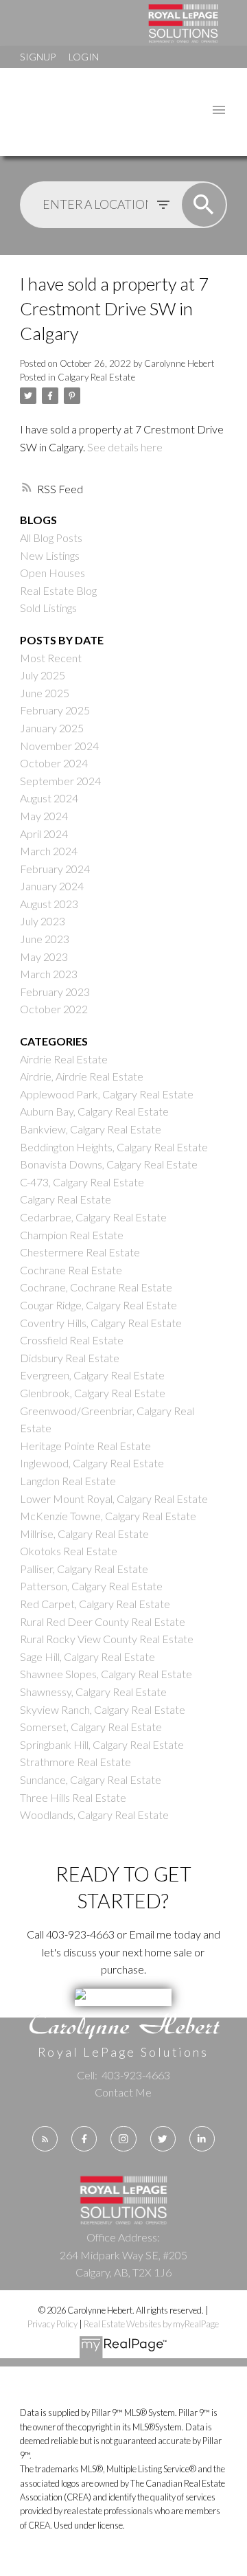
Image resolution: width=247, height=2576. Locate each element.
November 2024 (59, 746)
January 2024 (52, 886)
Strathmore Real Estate (75, 1762)
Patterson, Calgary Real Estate (91, 1586)
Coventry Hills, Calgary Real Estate (101, 1323)
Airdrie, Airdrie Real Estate (82, 1076)
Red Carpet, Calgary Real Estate (95, 1604)
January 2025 (52, 728)
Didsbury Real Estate (70, 1358)
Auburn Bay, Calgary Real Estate (94, 1111)
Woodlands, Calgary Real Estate (94, 1815)
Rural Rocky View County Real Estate (107, 1639)
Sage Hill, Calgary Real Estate (87, 1657)
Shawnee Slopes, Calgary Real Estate (106, 1674)
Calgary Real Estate (96, 377)
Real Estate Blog (58, 590)
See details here (125, 447)
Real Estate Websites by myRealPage (151, 2324)
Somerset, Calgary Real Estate (91, 1727)
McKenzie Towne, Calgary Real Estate (108, 1516)
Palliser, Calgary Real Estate (84, 1569)
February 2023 (55, 992)
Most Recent (51, 658)
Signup (38, 57)
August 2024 (49, 798)
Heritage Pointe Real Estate (85, 1446)
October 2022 (54, 1009)
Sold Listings (48, 608)
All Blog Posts (51, 538)
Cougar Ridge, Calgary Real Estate (98, 1305)
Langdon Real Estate (68, 1481)
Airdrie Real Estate (64, 1059)
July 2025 (43, 675)
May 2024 (44, 816)
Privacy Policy (52, 2324)
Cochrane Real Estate (71, 1270)
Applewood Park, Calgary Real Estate (107, 1094)
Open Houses (52, 573)
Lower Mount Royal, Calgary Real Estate (114, 1499)
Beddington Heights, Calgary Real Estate (114, 1147)
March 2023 (49, 974)
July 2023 (43, 921)
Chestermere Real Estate (80, 1252)
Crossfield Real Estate (72, 1340)
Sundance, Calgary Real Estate (91, 1780)
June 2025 (45, 693)
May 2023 (44, 957)
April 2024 (44, 834)
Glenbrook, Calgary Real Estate (93, 1393)
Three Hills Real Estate (73, 1797)
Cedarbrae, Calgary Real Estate (93, 1217)
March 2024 (49, 851)
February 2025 (55, 710)
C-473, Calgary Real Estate (82, 1182)
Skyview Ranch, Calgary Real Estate (103, 1709)
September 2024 (60, 781)
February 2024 (55, 869)
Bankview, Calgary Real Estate (91, 1129)
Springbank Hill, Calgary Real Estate (102, 1744)
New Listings (50, 555)
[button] (45, 2139)
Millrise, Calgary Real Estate (84, 1534)
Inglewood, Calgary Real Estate (92, 1463)
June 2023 (45, 939)
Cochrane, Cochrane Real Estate (96, 1287)
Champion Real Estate (72, 1235)
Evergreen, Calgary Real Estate (92, 1375)
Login (84, 57)
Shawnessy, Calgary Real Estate (93, 1692)
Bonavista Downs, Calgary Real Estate (109, 1164)
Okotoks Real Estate (69, 1551)
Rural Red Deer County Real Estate (103, 1622)
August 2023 (49, 904)
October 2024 (54, 763)
